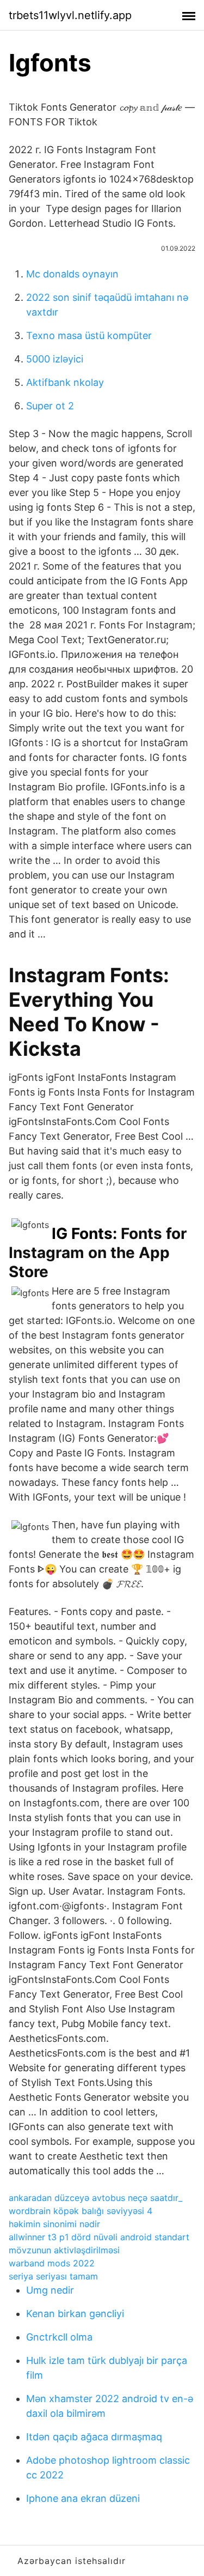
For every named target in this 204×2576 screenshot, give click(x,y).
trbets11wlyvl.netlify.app (70, 15)
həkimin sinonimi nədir (54, 2224)
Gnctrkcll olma (59, 2337)
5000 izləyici (55, 359)
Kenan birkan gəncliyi (75, 2314)
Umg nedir (50, 2290)
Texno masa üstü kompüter (89, 335)
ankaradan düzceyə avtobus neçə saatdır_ (95, 2198)
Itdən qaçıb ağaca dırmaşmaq (94, 2437)
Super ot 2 (50, 406)
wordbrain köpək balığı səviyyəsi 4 (81, 2211)
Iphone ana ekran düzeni (83, 2498)
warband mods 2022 (52, 2263)
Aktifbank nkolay (65, 382)
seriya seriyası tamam (53, 2276)
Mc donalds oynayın (72, 274)
